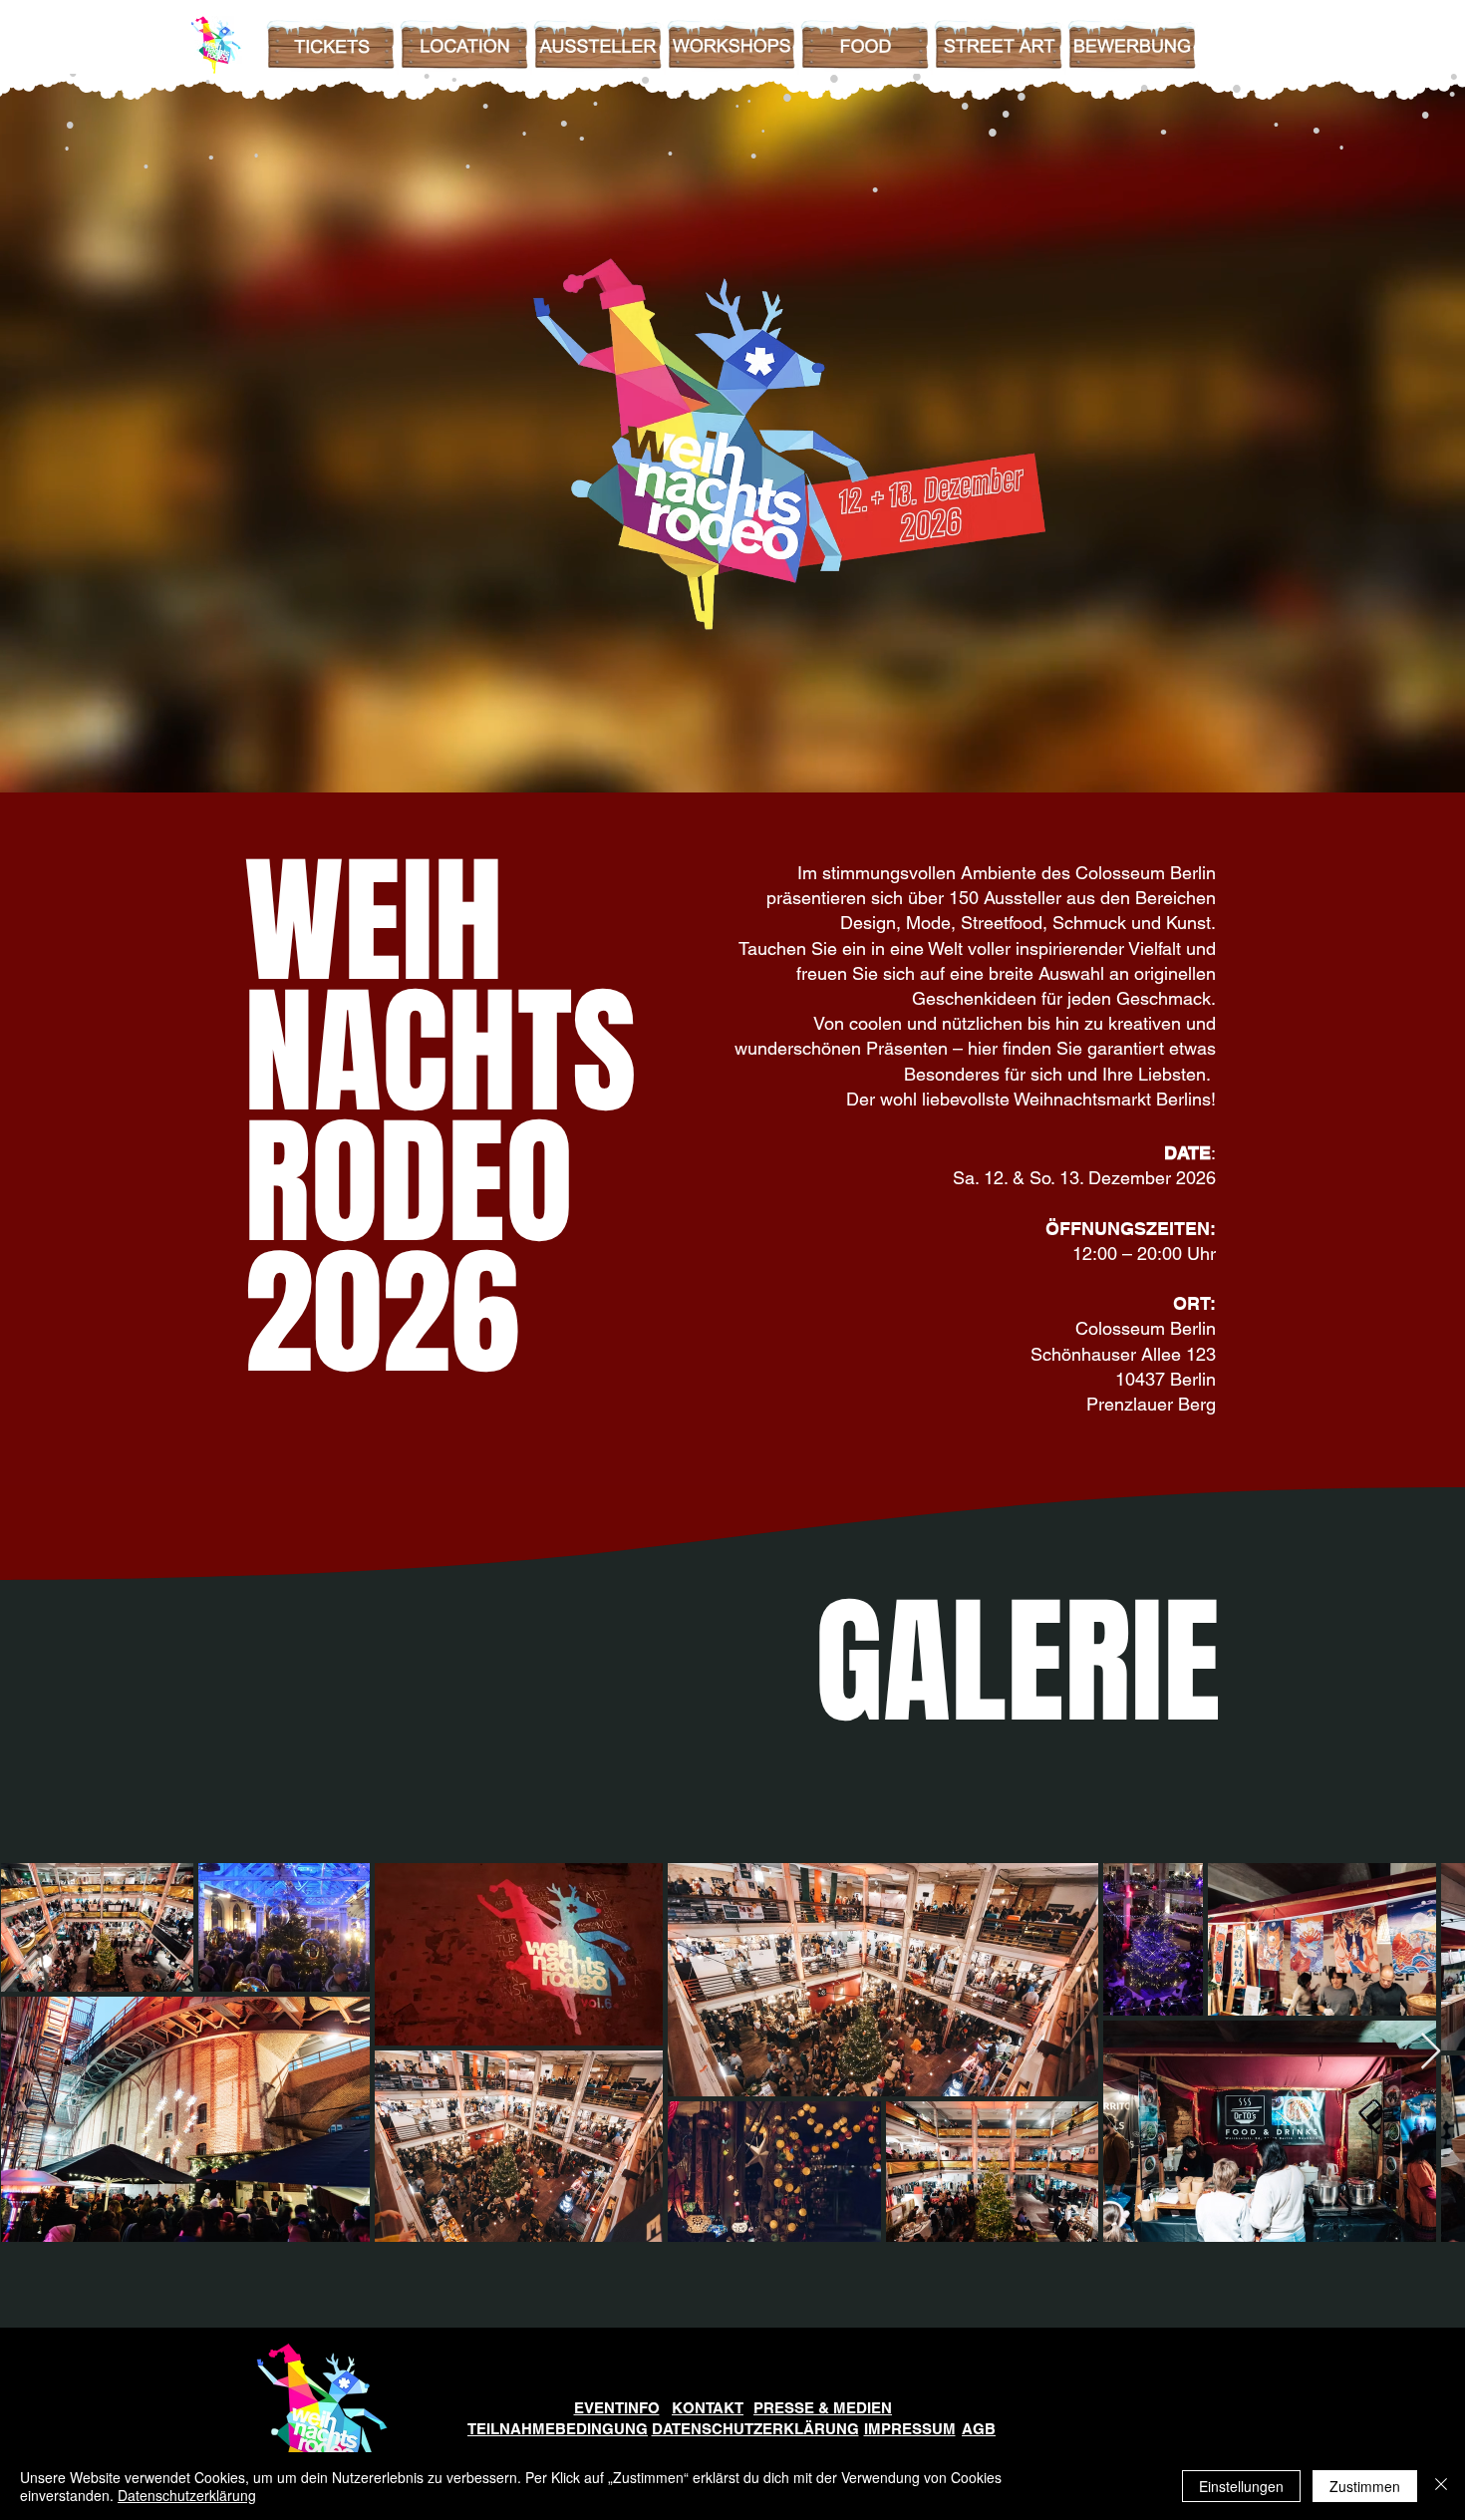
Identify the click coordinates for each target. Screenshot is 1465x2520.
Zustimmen (1365, 2486)
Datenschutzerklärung (187, 2495)
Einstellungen (1241, 2486)
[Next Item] (1431, 2052)
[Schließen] (1441, 2486)
